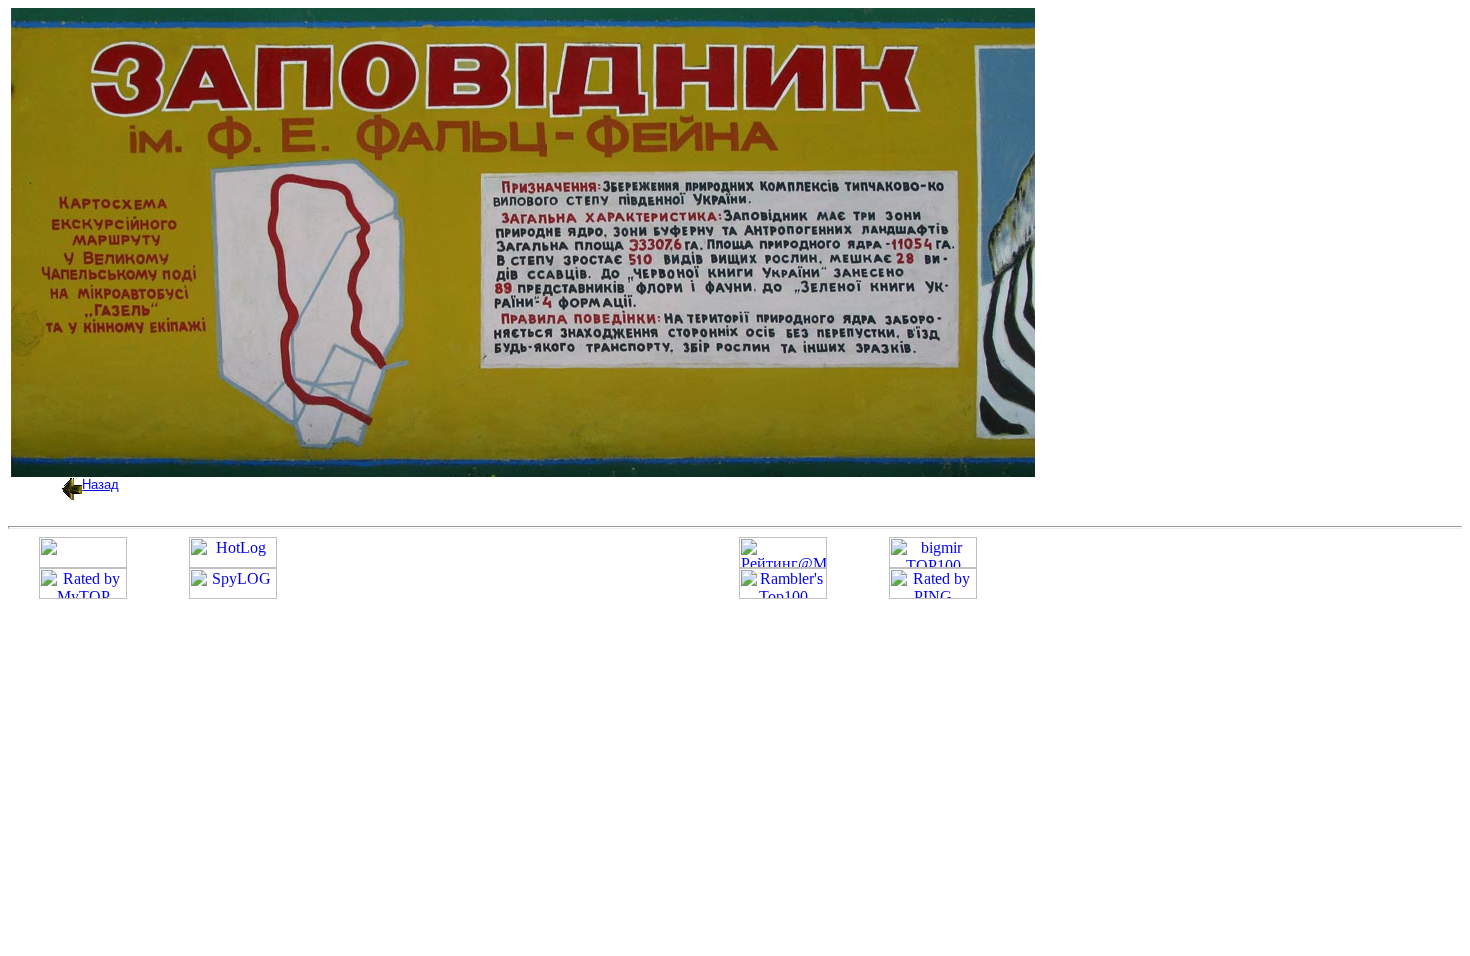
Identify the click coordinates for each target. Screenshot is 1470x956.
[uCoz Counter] (83, 562)
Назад (100, 484)
